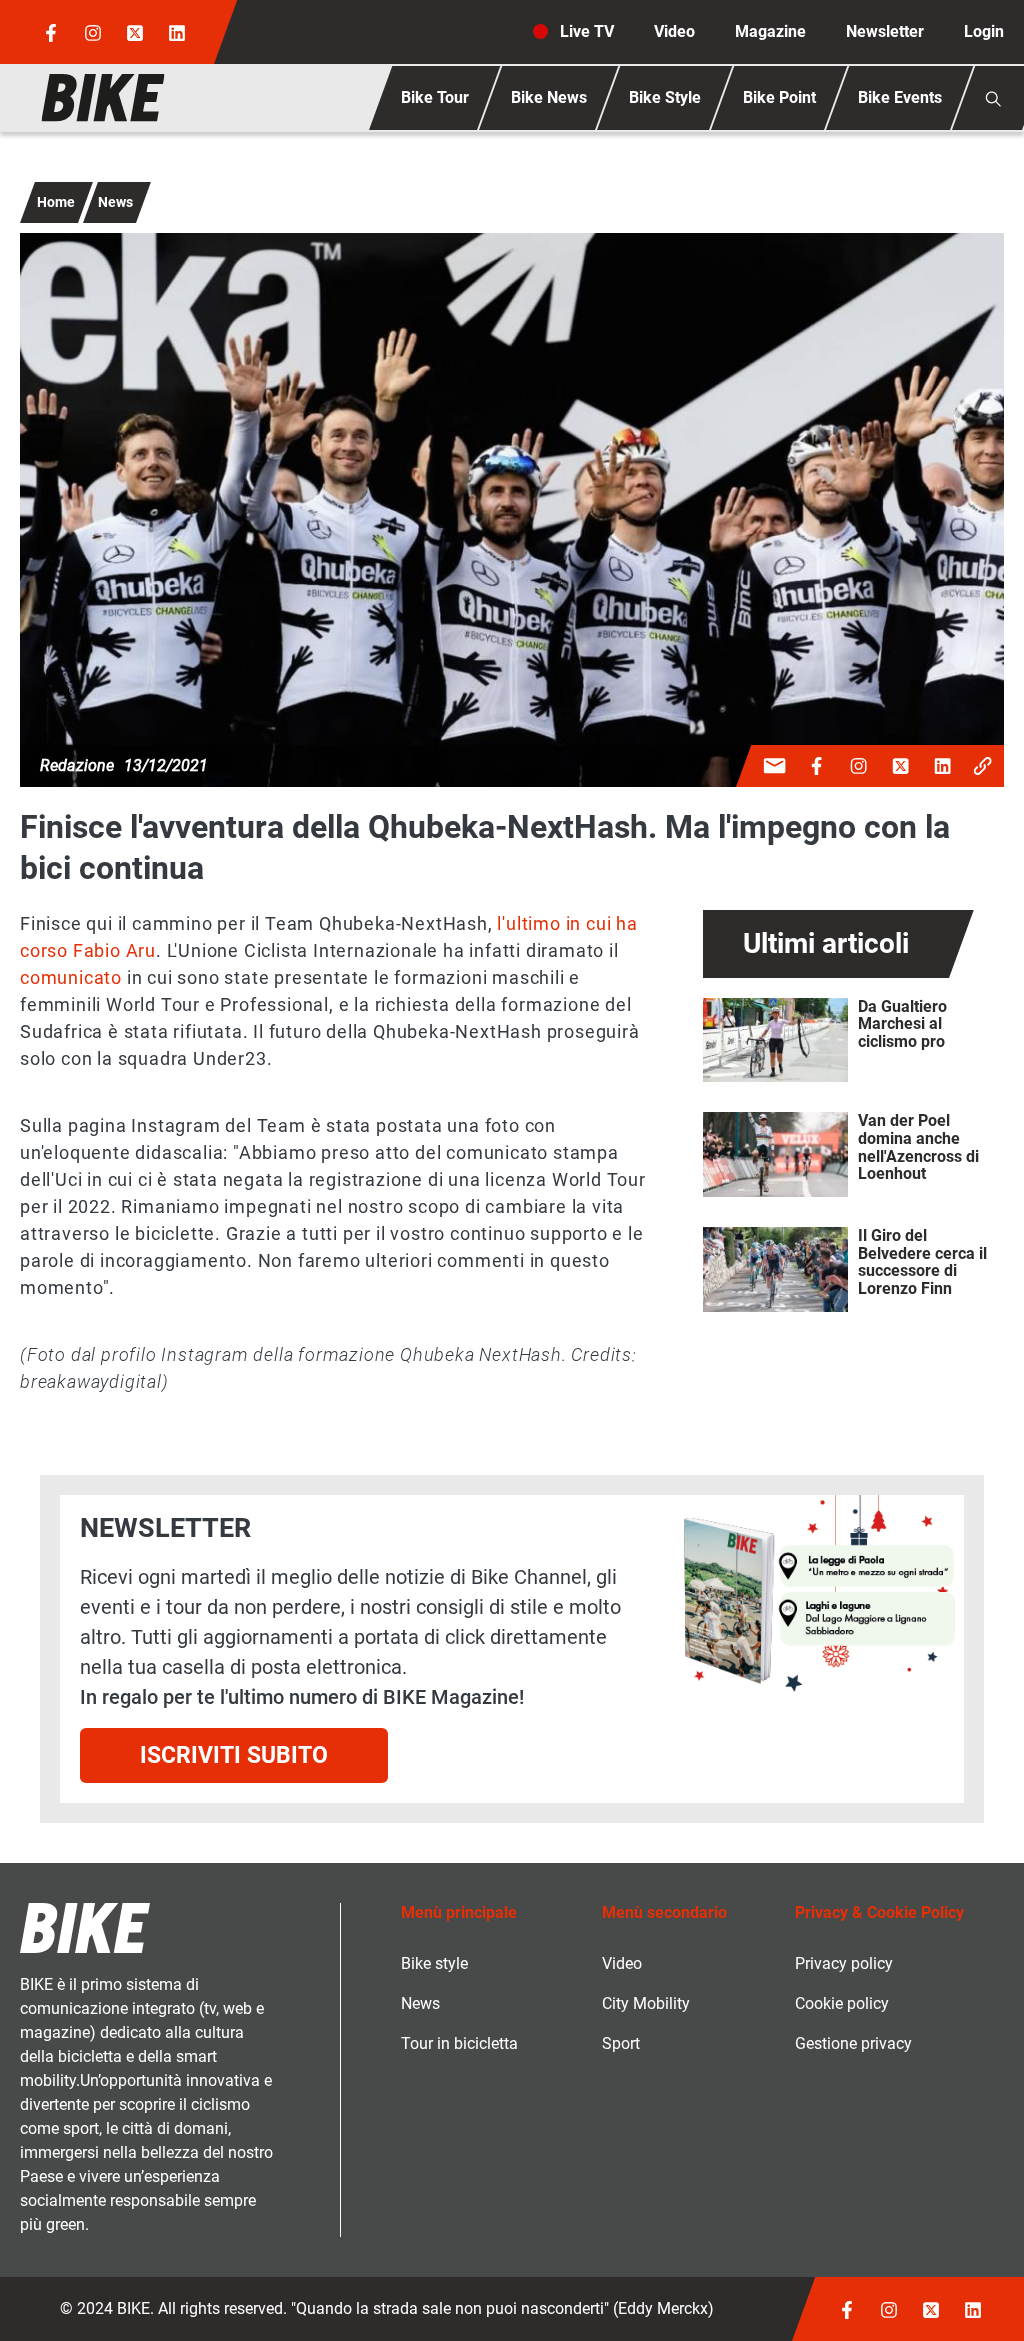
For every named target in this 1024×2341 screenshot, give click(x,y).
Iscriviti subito (234, 1755)
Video (674, 31)
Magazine (770, 31)
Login (984, 31)
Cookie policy (842, 2003)
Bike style (434, 1963)
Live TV (587, 31)
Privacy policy (844, 1963)
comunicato (71, 977)
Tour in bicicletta (459, 2043)
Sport (621, 2043)
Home (56, 202)
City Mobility (646, 2003)
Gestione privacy (853, 2043)
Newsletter (885, 31)
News (115, 202)
